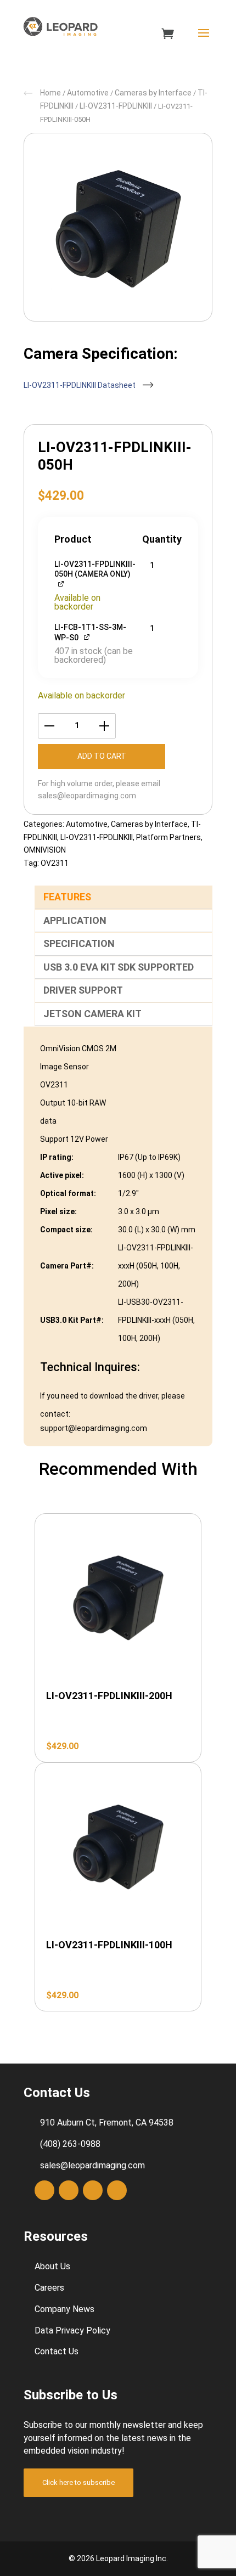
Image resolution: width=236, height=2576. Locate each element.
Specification (79, 943)
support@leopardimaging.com (94, 1428)
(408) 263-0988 (70, 2144)
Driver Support (83, 990)
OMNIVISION (45, 850)
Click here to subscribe (78, 2482)
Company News (64, 2309)
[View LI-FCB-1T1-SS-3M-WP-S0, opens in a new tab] (88, 636)
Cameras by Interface (153, 93)
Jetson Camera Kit (92, 1014)
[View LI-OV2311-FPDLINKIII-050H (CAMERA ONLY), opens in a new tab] (62, 583)
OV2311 (55, 863)
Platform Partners (168, 837)
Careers (49, 2288)
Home (50, 93)
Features (67, 897)
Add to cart (102, 756)
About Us (52, 2266)
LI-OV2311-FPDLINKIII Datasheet (80, 385)
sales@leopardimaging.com (87, 796)
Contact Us (57, 2351)
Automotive (88, 93)
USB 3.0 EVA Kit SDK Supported (119, 967)
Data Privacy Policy (72, 2330)
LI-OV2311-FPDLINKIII (116, 106)
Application (75, 920)
